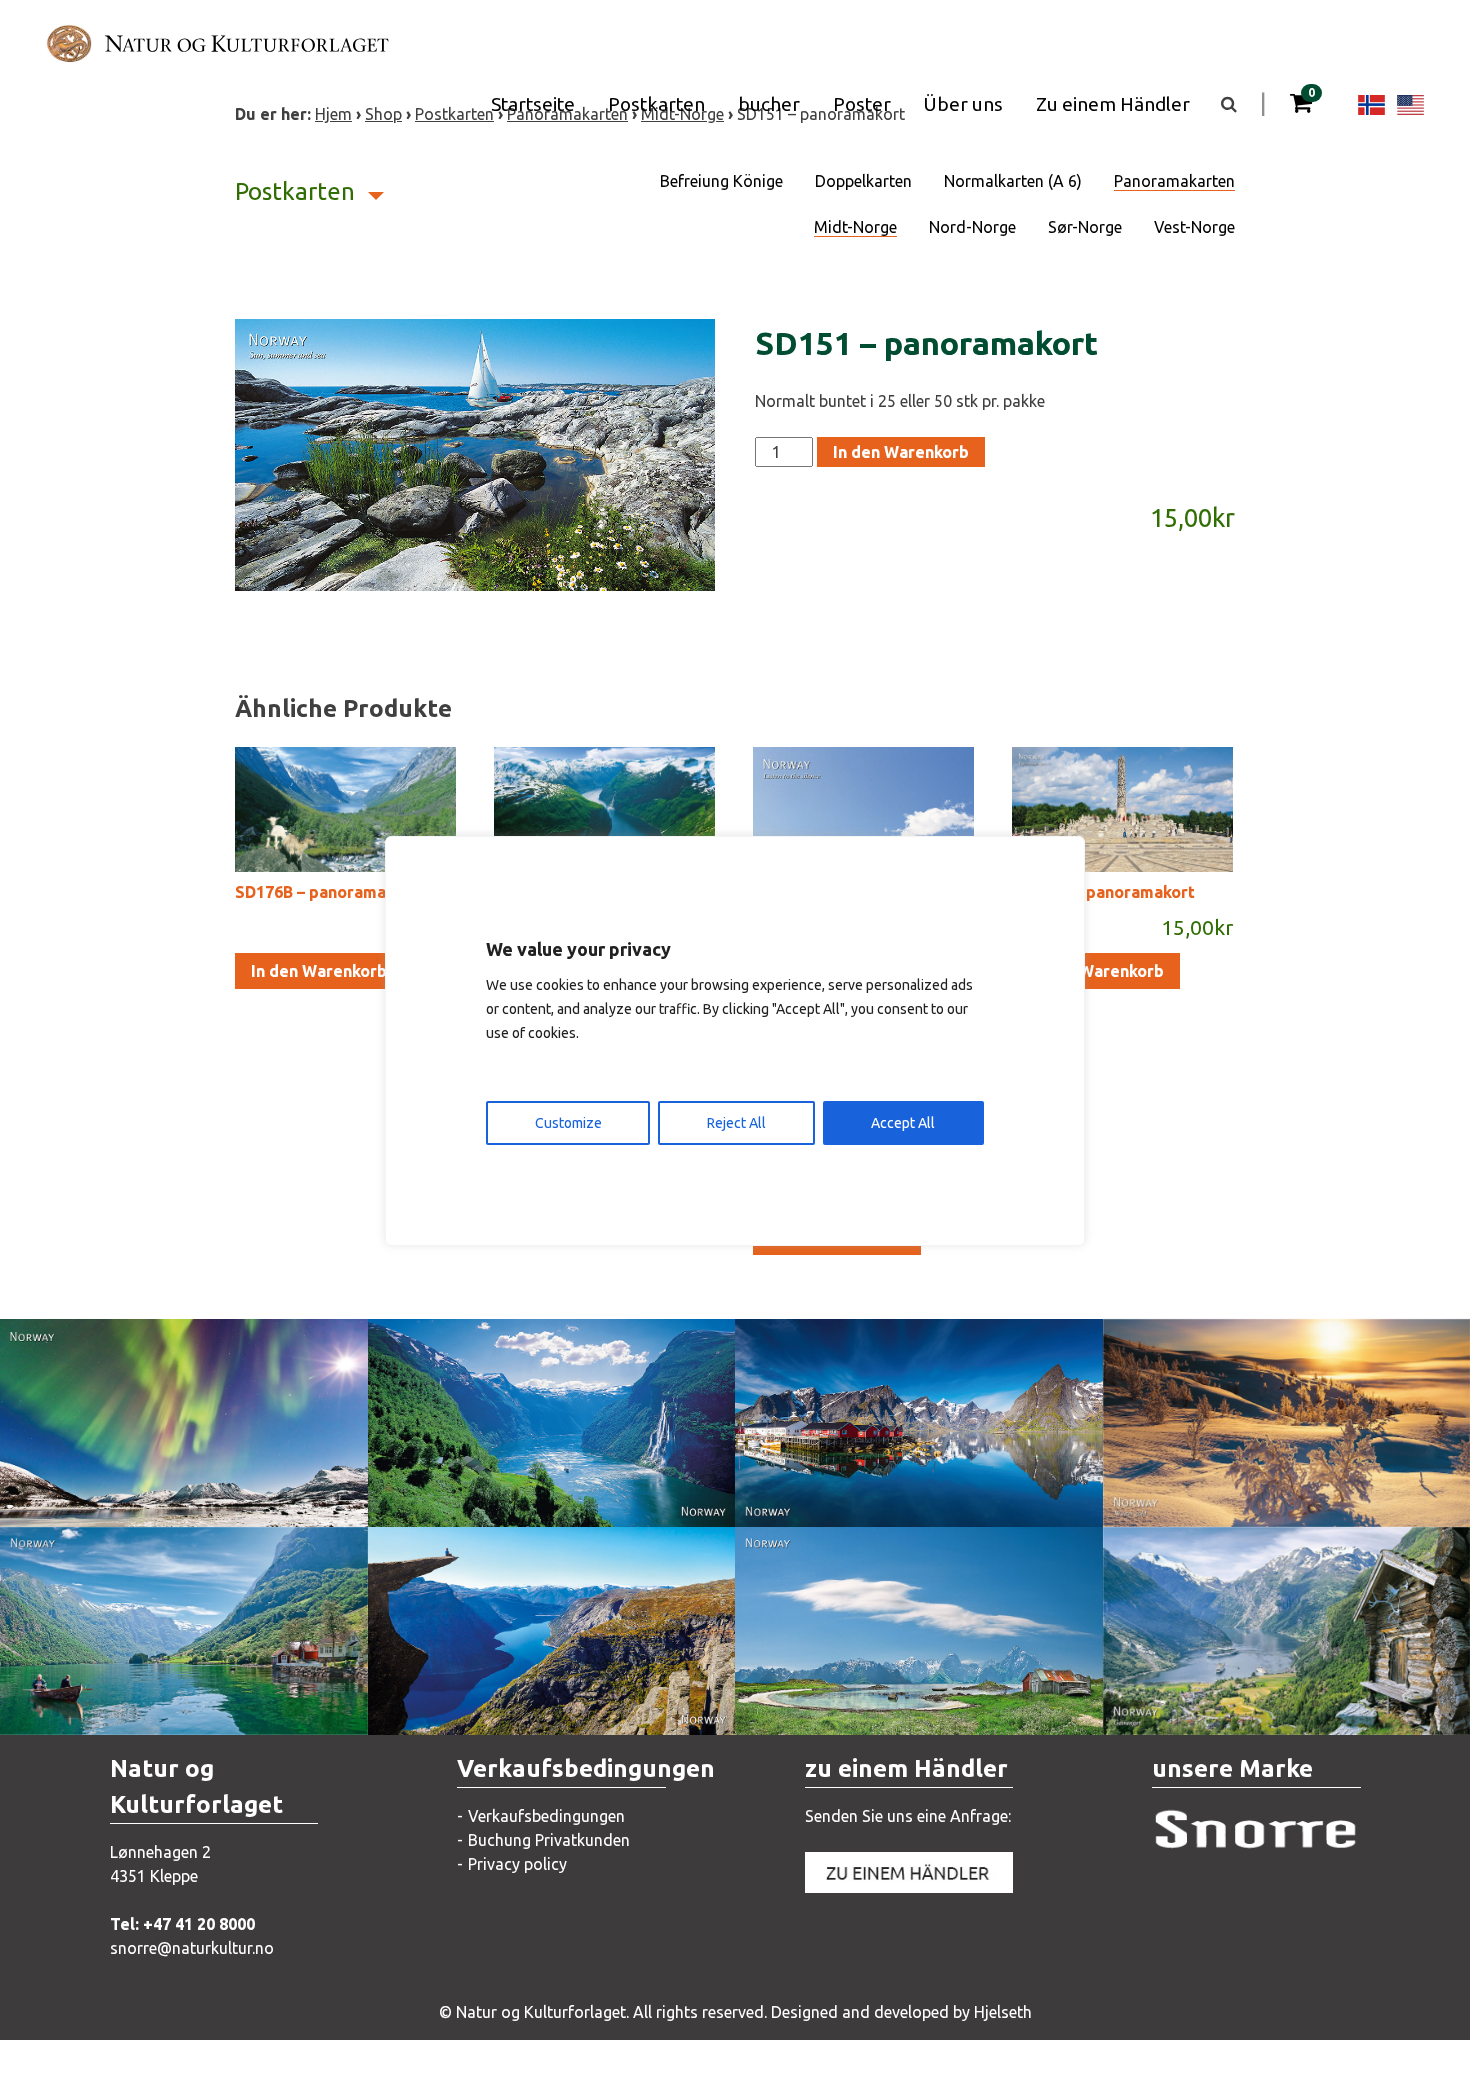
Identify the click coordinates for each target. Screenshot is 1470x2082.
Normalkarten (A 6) (1013, 181)
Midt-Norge (855, 227)
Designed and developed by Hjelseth (901, 2012)
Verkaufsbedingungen (546, 1816)
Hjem (333, 114)
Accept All (903, 1123)
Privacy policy (517, 1864)
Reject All (736, 1123)
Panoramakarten (1174, 181)
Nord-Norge (972, 227)
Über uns (963, 104)
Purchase (165, 1491)
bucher (769, 104)
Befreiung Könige (721, 181)
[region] (735, 1041)
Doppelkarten (863, 181)
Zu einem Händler (1113, 104)
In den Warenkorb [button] (319, 971)
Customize (568, 1123)
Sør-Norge (1085, 227)
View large (168, 1451)
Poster (862, 104)
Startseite (533, 104)
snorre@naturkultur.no (192, 1948)
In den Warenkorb (901, 452)
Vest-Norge (1194, 227)
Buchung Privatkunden (549, 1840)
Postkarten (656, 104)
